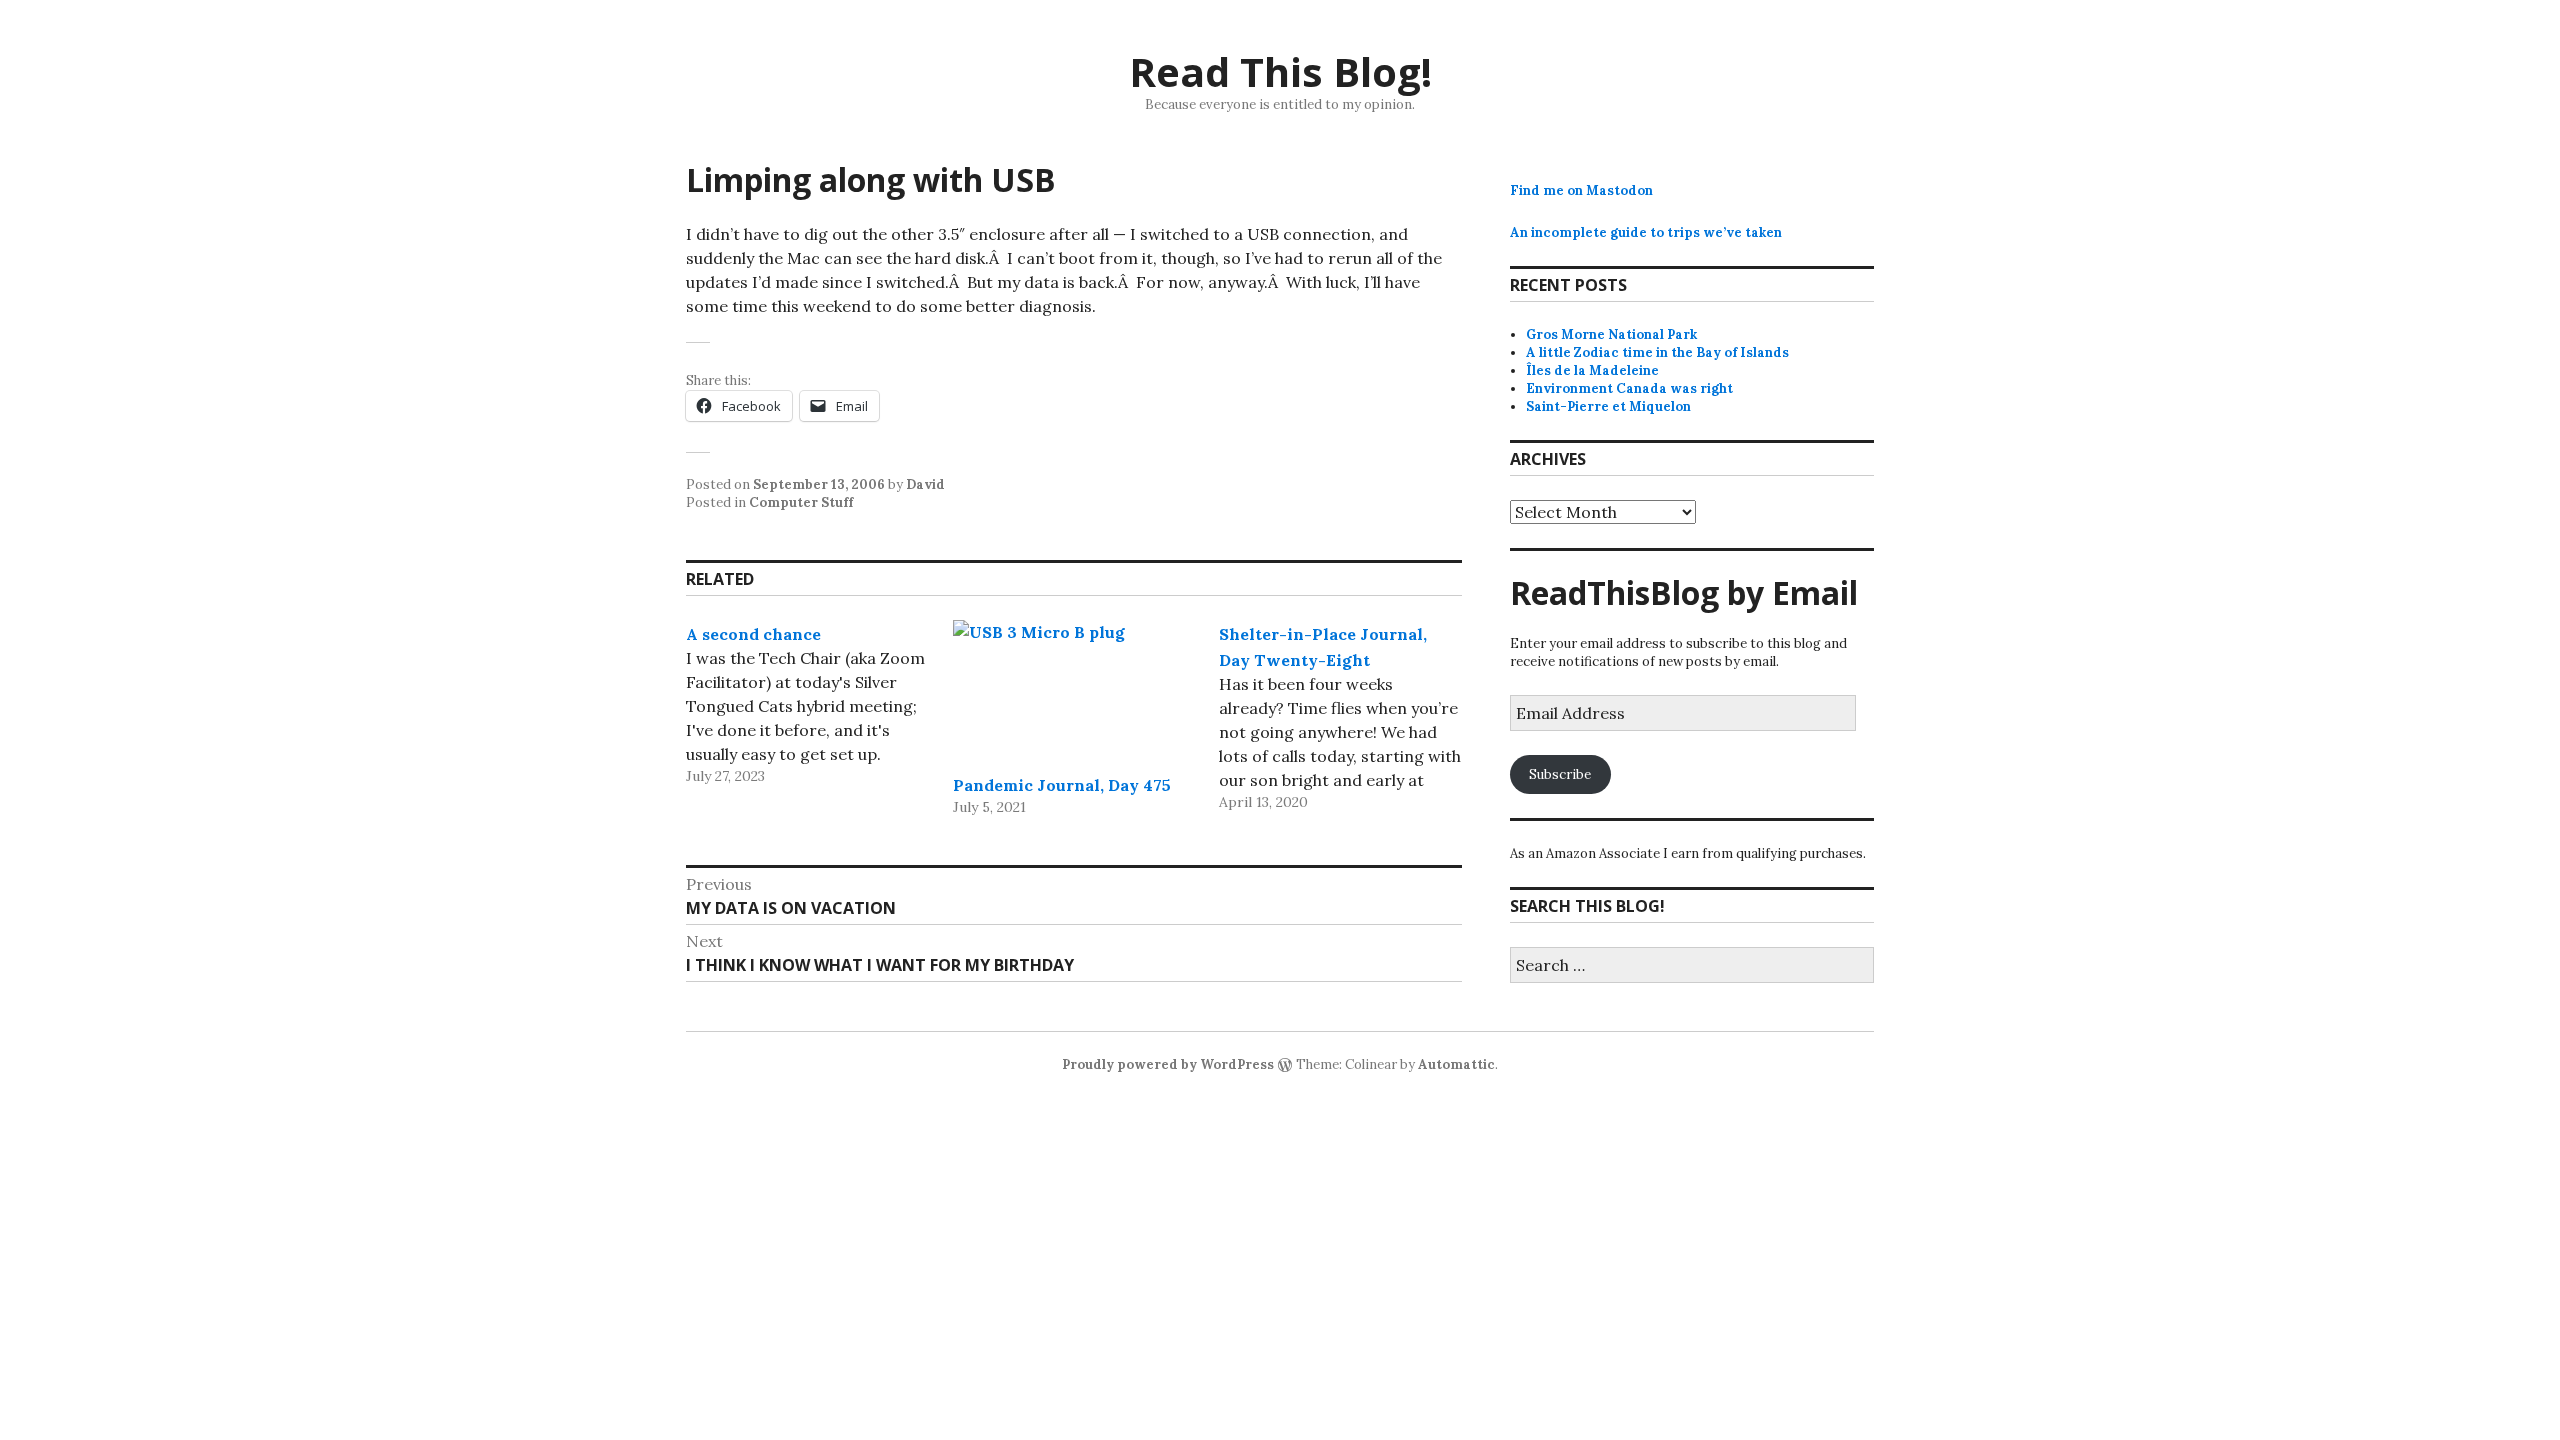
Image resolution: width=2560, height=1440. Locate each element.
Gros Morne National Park (1611, 334)
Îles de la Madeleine (1592, 370)
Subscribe (1560, 774)
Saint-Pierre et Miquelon (1608, 406)
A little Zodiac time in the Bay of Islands (1657, 352)
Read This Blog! (1280, 71)
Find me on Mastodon (1581, 190)
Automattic (1456, 1064)
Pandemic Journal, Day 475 (1062, 785)
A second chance (753, 634)
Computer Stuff (801, 502)
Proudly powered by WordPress (1168, 1064)
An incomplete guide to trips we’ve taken (1646, 232)
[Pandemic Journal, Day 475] (1074, 689)
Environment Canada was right (1629, 388)
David (925, 484)
